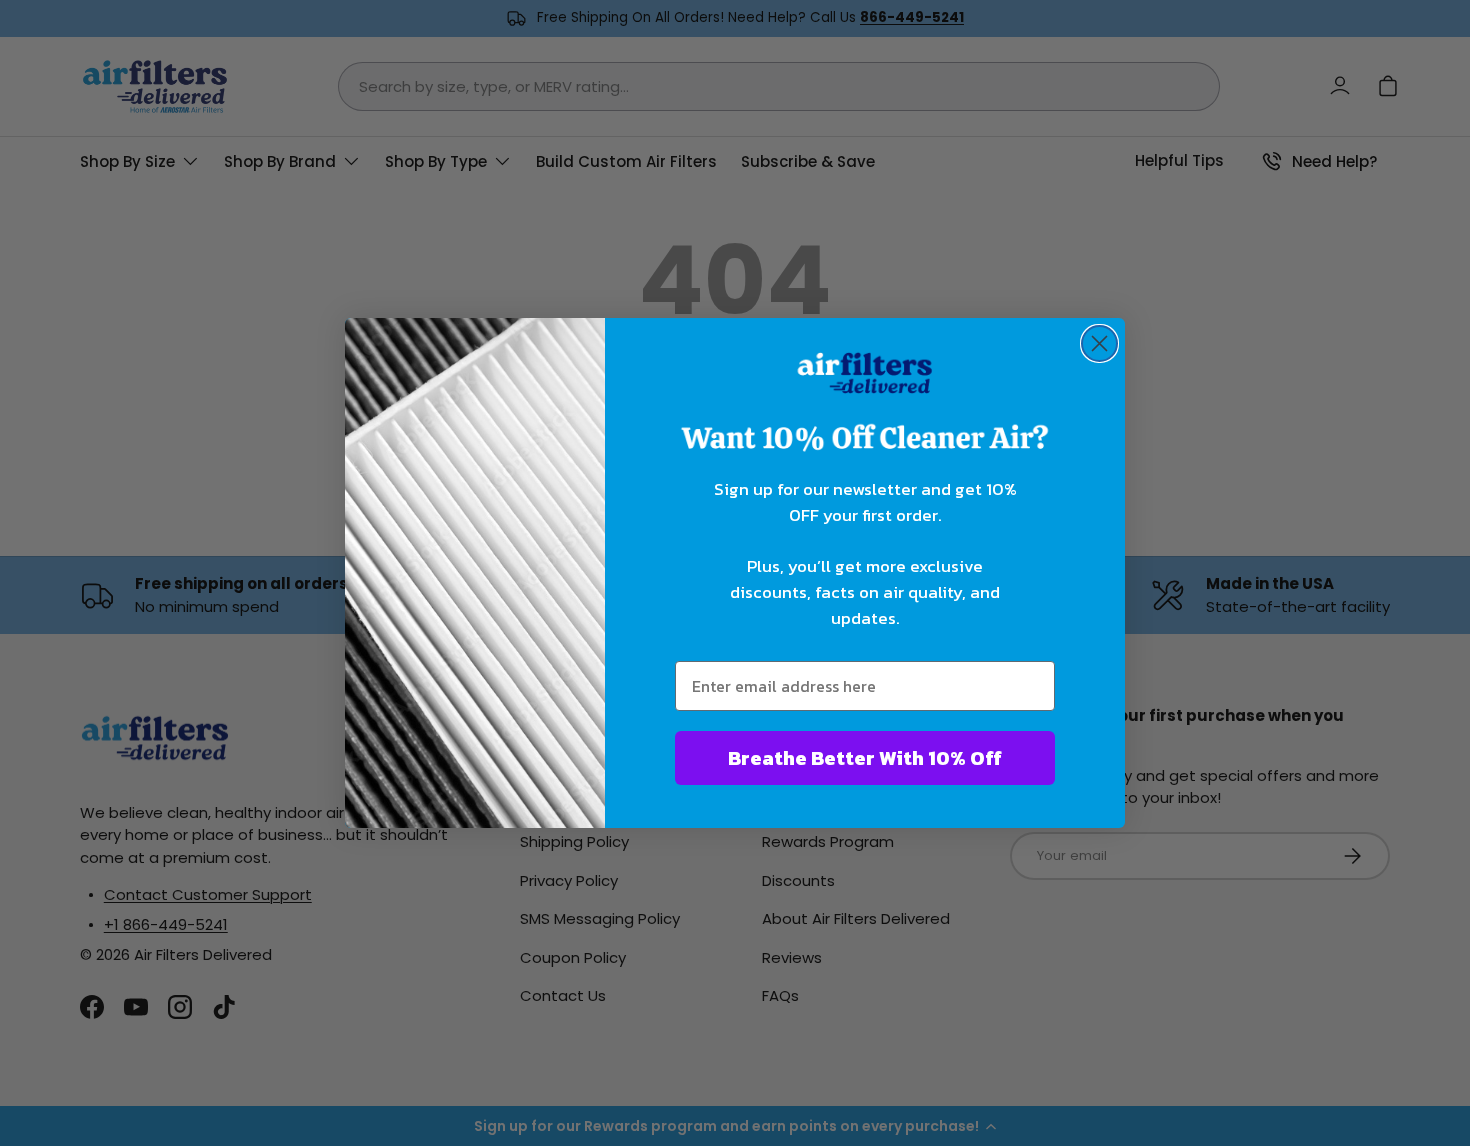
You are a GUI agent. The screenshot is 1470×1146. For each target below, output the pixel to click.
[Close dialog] (1099, 343)
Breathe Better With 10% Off (865, 758)
